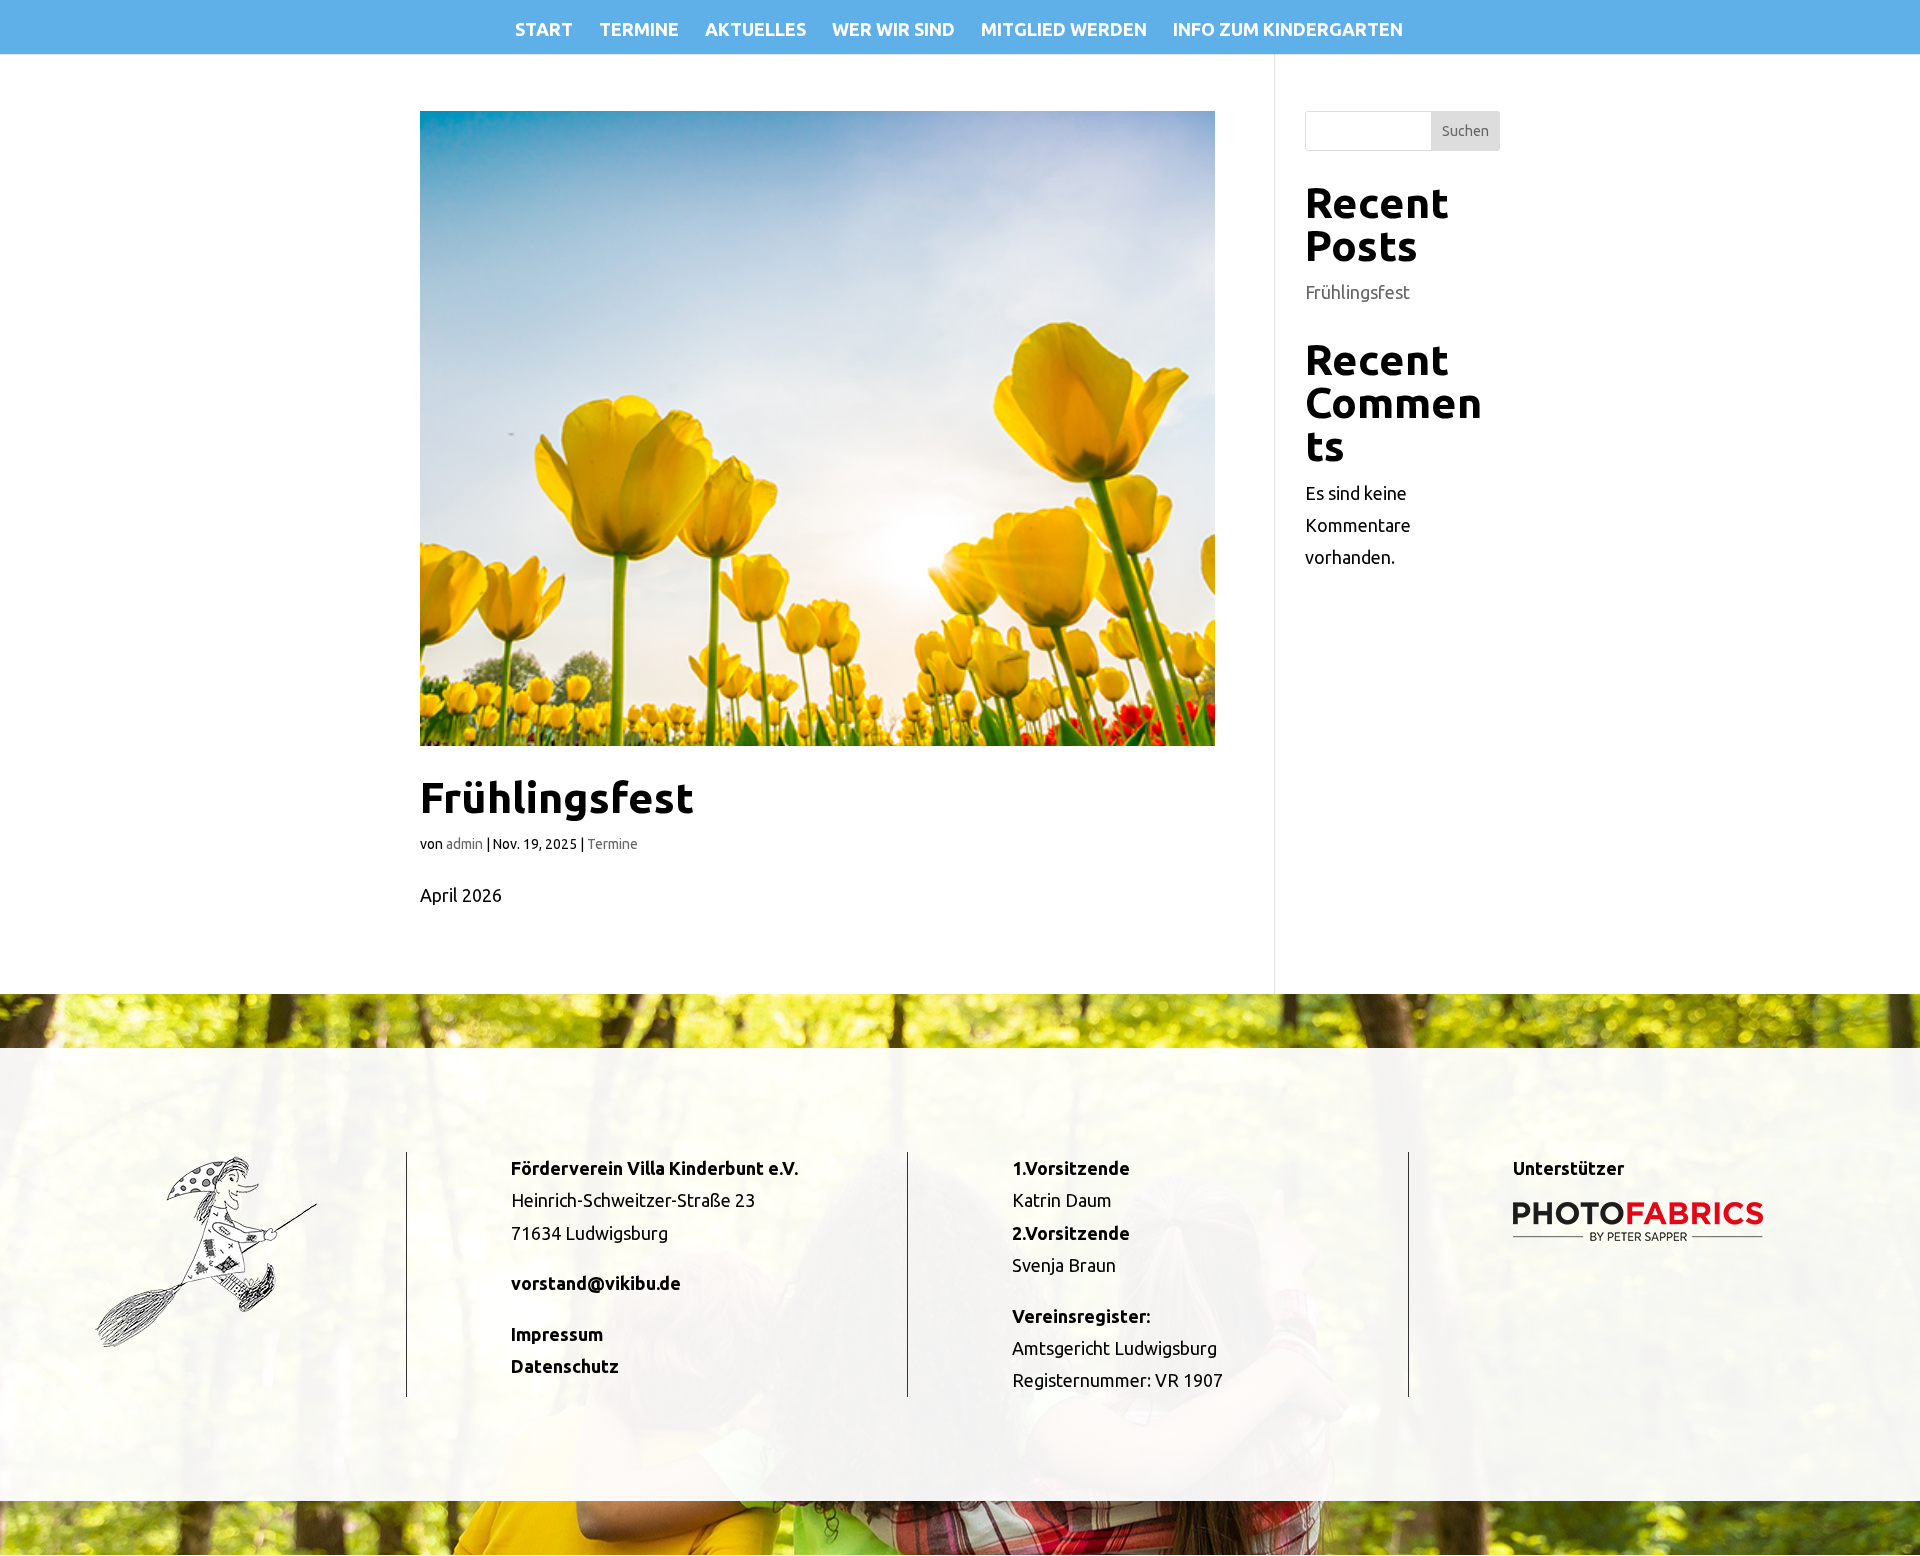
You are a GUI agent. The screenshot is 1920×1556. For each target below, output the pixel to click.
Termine (639, 30)
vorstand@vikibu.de (596, 1283)
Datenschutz (565, 1366)
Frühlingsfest (557, 797)
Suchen (1465, 131)
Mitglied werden (1064, 30)
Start (544, 30)
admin (464, 844)
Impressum (557, 1334)
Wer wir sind (893, 30)
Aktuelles (755, 30)
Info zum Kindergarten (1288, 30)
